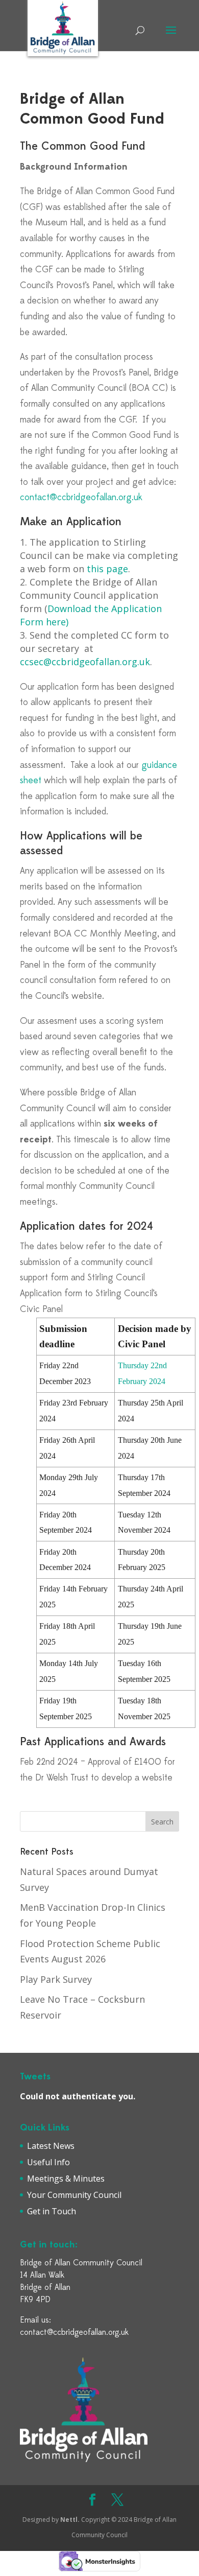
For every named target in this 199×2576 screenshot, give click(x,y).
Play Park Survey (56, 1979)
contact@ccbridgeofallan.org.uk (81, 498)
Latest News (51, 2146)
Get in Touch (52, 2211)
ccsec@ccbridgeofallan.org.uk (85, 662)
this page (107, 569)
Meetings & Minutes (66, 2179)
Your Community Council (74, 2195)
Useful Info (48, 2162)
